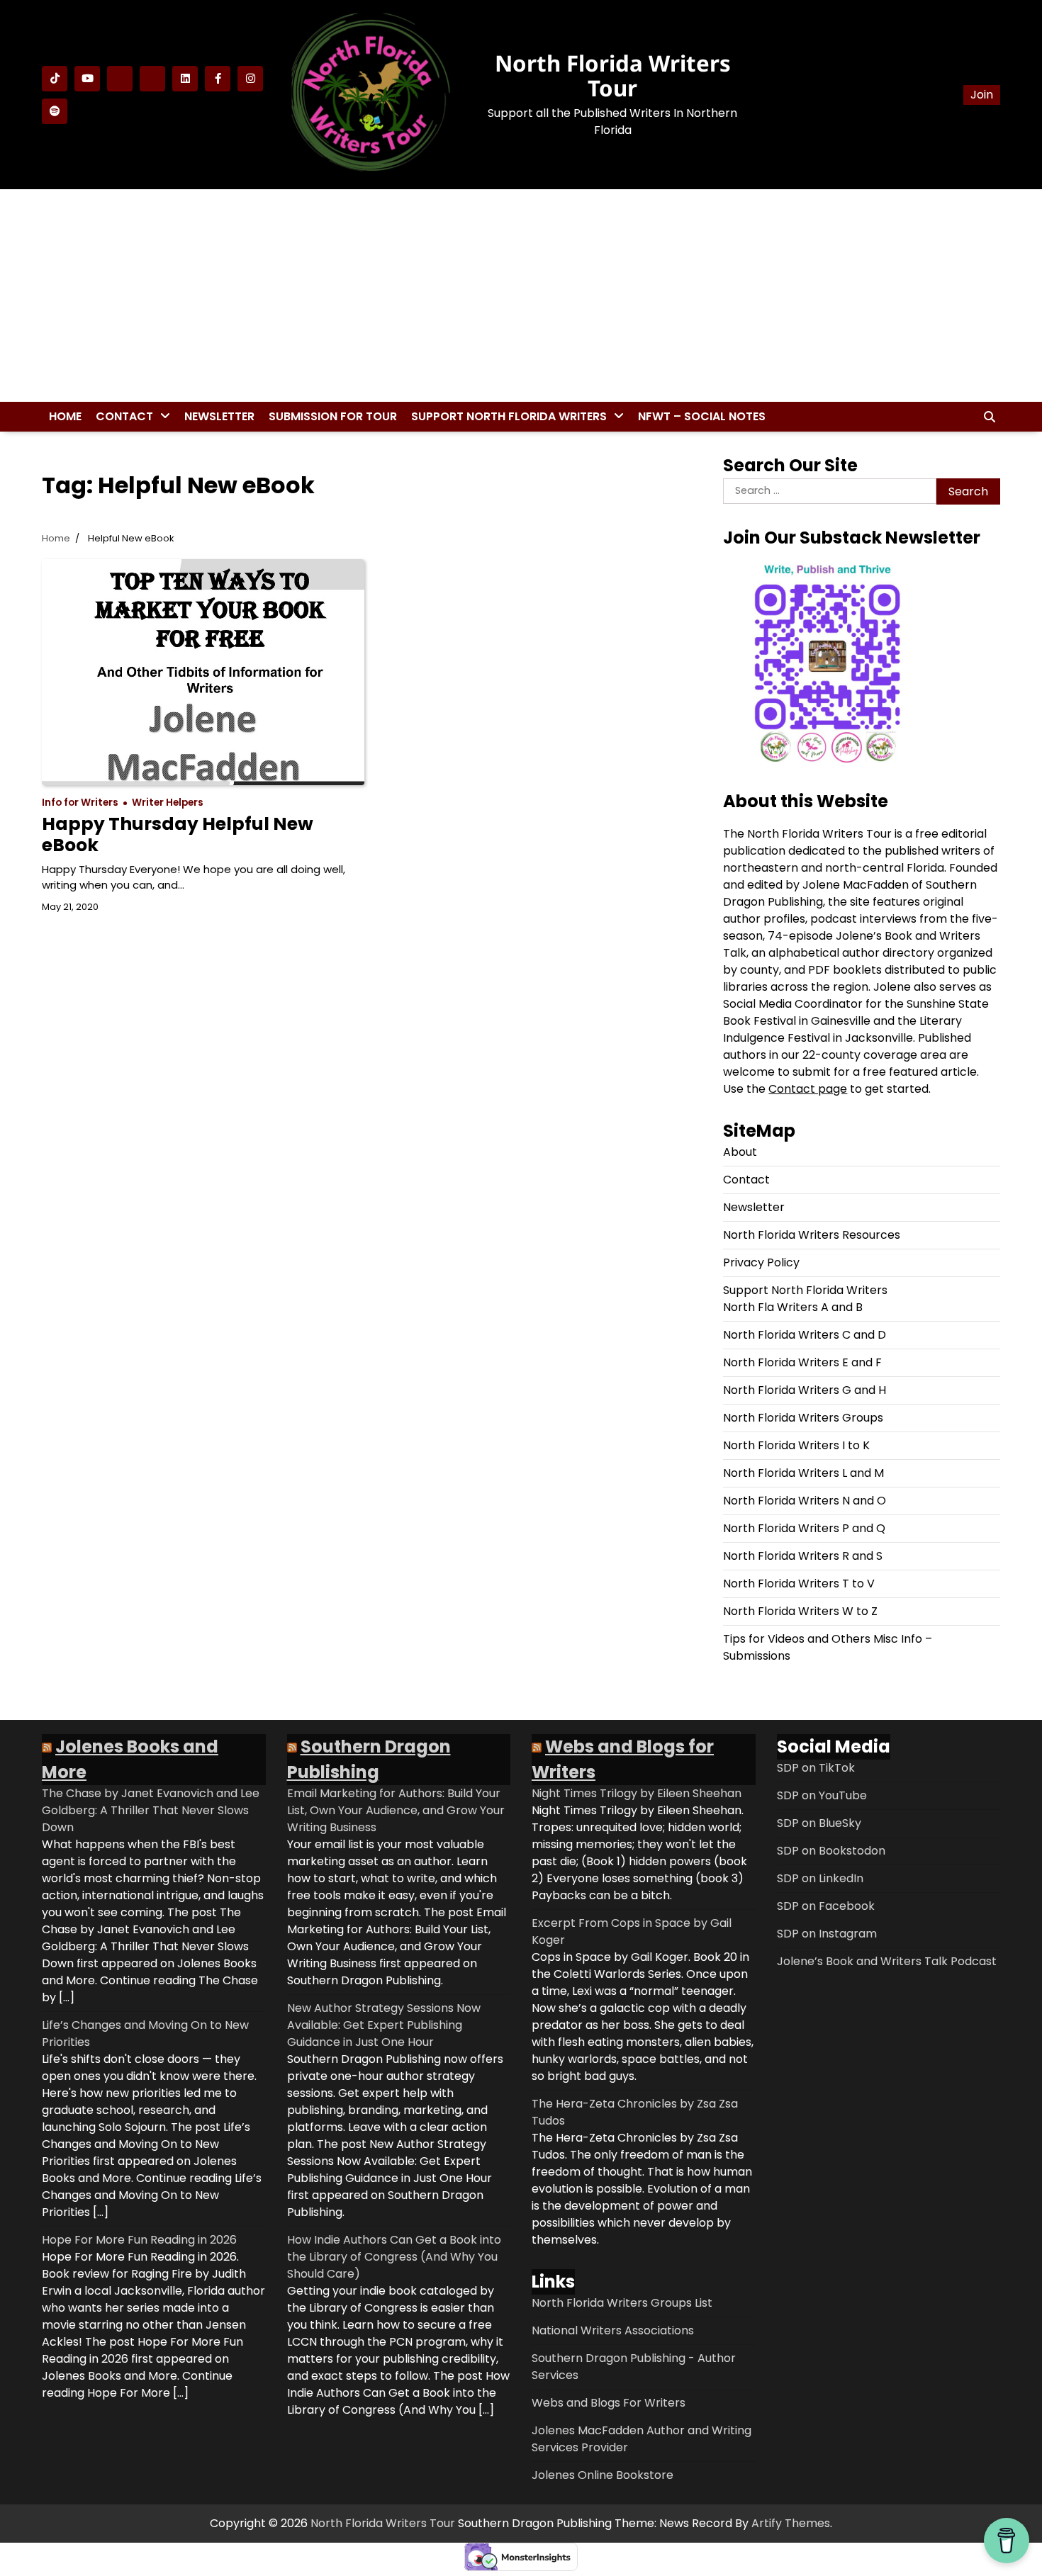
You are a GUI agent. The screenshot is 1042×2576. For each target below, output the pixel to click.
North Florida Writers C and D (805, 1335)
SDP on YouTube (822, 1795)
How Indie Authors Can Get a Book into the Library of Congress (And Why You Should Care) (394, 2257)
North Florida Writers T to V (799, 1584)
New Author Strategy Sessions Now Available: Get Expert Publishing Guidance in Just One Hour (384, 2025)
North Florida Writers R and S (803, 1556)
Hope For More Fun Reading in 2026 (139, 2240)
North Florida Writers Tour (613, 75)
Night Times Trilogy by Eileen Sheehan (637, 1793)
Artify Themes (791, 2523)
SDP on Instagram (827, 1934)
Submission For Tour (333, 416)
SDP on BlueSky (819, 1823)
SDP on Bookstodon (831, 1851)
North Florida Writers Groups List (622, 2303)
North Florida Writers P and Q (804, 1528)
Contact (124, 416)
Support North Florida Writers (509, 416)
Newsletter (219, 416)
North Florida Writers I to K (796, 1445)
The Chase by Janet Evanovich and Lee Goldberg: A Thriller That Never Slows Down (151, 1810)
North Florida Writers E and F (802, 1362)
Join (982, 95)
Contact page (808, 1089)
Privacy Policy (761, 1262)
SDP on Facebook (826, 1906)
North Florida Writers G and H (805, 1390)
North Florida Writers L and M (803, 1473)
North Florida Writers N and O (805, 1501)
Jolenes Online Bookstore (603, 2475)
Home (65, 416)
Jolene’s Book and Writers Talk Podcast (887, 1961)
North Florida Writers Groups (803, 1418)
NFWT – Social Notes (702, 416)
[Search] (990, 417)
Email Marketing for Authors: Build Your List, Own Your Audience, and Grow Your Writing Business (396, 1810)
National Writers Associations (613, 2330)
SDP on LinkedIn (820, 1878)
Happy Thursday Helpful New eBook (178, 834)
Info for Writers (80, 803)
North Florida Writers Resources (812, 1235)
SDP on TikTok (816, 1768)
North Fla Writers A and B (793, 1307)
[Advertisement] (521, 296)
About (740, 1152)
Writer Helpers (168, 803)
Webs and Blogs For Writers (609, 2403)
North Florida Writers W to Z (800, 1611)
